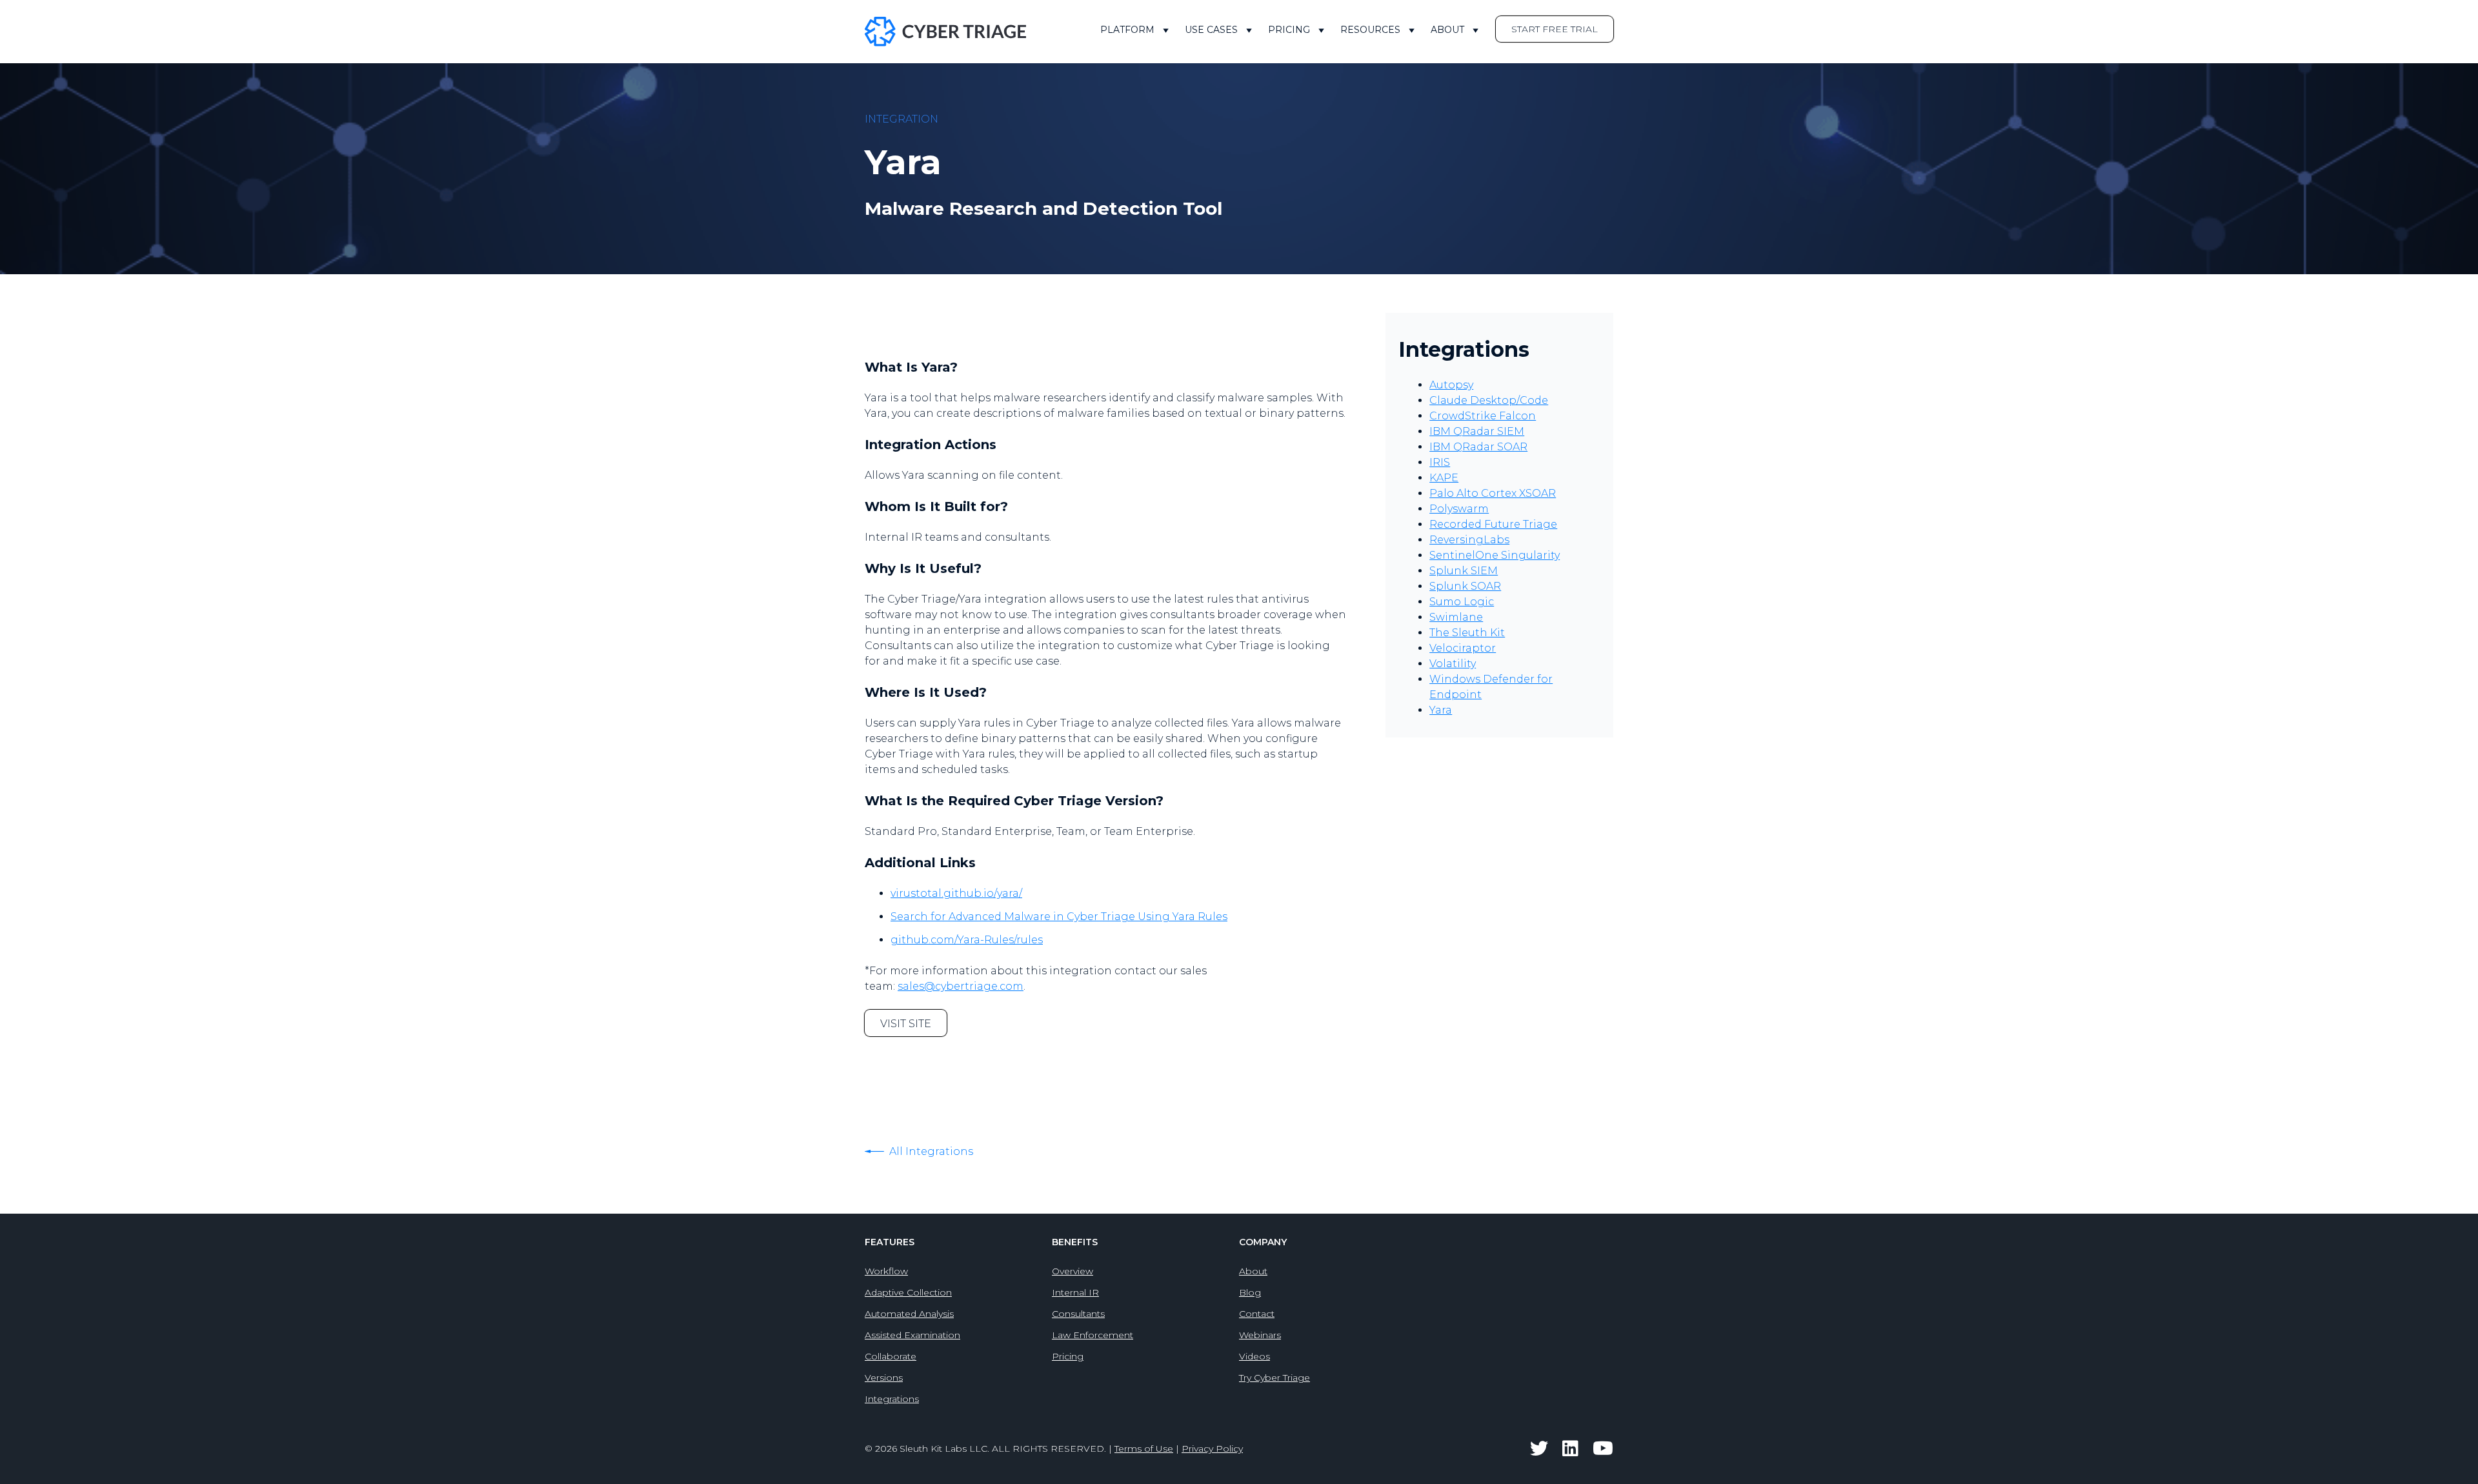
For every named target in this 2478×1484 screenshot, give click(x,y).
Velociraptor (1463, 648)
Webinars (1260, 1335)
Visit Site (906, 1024)
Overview (1073, 1271)
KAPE (1444, 478)
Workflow (886, 1271)
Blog (1250, 1292)
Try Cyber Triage (1274, 1378)
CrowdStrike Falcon (1483, 416)
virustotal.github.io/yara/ (956, 893)
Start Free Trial (1555, 29)
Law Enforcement (1093, 1335)
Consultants (1078, 1314)
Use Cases (1211, 30)
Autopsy (1451, 385)
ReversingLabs (1469, 540)
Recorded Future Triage (1493, 524)
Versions (884, 1378)
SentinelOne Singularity (1495, 555)
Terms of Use (1144, 1449)
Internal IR (1075, 1292)
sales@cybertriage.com (961, 986)
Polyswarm (1459, 509)
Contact (1257, 1314)
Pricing (1289, 30)
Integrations (892, 1399)
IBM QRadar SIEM (1477, 431)
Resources (1370, 30)
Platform (1127, 30)
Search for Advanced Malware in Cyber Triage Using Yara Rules (1059, 917)
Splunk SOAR (1465, 586)
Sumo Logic (1462, 602)
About (1447, 30)
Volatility (1453, 664)
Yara (1441, 710)
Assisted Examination (912, 1335)
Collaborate (891, 1356)
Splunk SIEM (1464, 571)
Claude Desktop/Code (1489, 400)
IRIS (1440, 462)
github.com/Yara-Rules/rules (967, 940)
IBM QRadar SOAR (1478, 447)
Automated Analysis (909, 1314)
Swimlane (1456, 617)
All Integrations (930, 1151)
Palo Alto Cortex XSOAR (1493, 493)
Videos (1254, 1356)
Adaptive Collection (908, 1292)
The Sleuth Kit (1467, 633)
